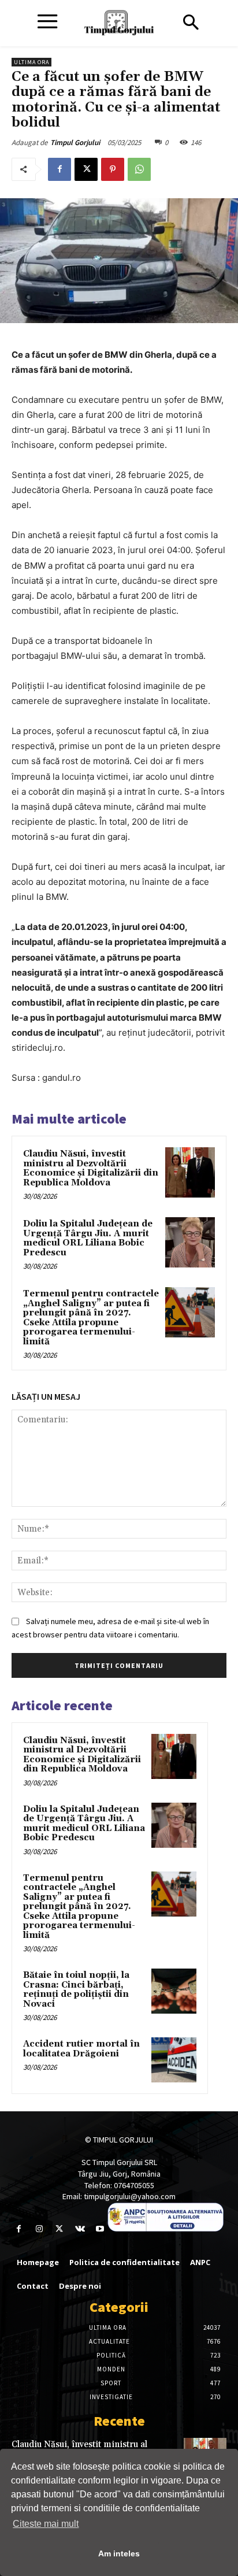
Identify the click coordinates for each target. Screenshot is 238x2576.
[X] (86, 169)
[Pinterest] (113, 169)
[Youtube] (100, 2229)
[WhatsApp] (139, 169)
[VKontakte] (80, 2229)
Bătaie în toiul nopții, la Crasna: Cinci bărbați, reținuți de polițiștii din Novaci (76, 1990)
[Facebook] (59, 169)
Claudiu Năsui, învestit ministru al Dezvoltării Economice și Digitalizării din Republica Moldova (91, 1168)
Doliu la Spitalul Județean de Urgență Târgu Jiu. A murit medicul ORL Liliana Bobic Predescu (88, 1238)
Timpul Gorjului (75, 142)
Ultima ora (31, 62)
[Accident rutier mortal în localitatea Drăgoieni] (174, 2060)
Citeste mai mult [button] (46, 2524)
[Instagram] (39, 2229)
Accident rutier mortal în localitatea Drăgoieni (81, 2049)
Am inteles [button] (119, 2553)
